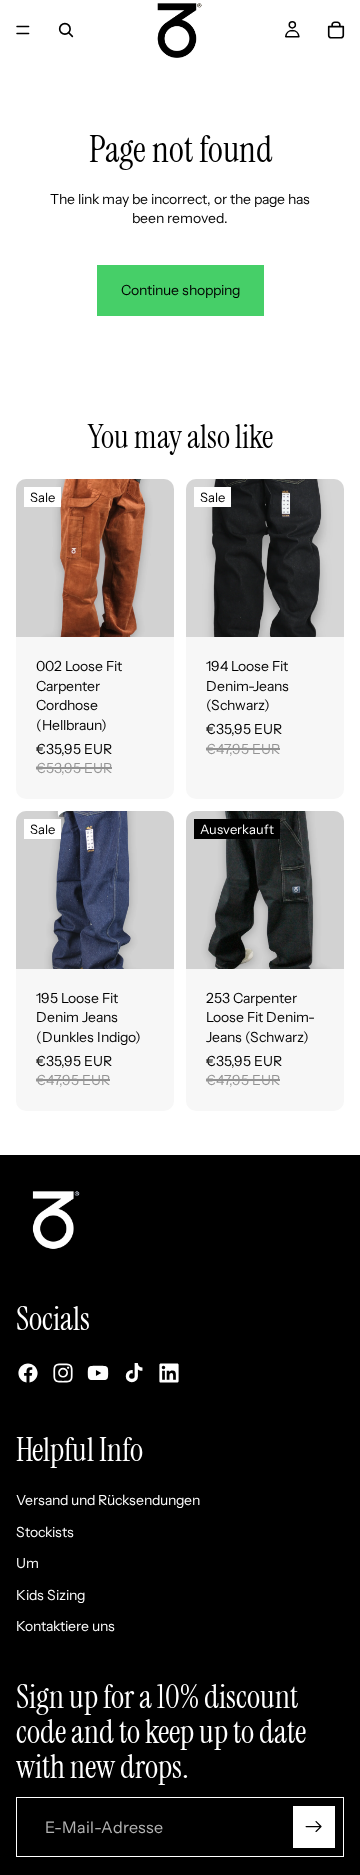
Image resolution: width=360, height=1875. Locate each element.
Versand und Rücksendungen (108, 1500)
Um (27, 1564)
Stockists (45, 1532)
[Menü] (23, 30)
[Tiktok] (134, 1374)
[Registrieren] (314, 1827)
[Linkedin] (169, 1374)
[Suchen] (66, 30)
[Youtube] (98, 1374)
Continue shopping (180, 290)
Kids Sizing (50, 1595)
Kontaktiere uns (65, 1627)
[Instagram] (63, 1374)
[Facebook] (28, 1374)
